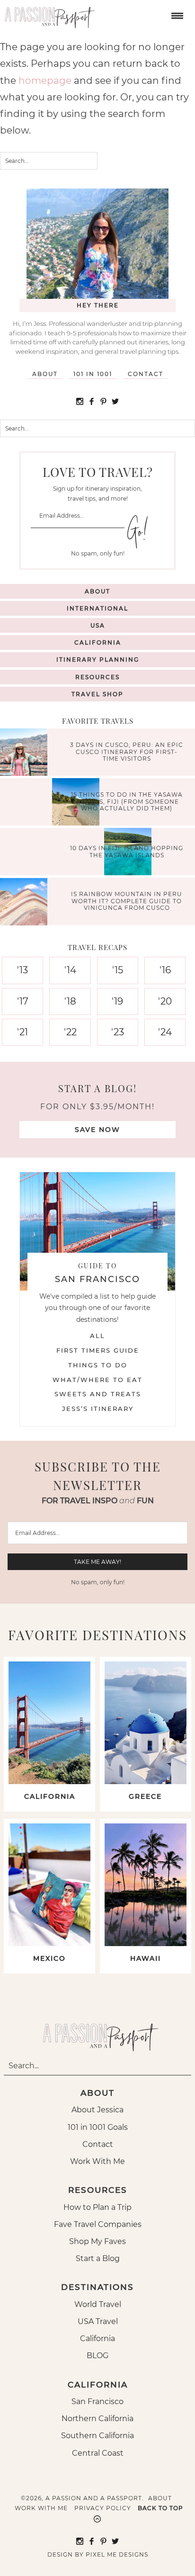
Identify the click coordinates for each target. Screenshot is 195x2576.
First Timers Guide (98, 1350)
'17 (23, 1001)
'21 (22, 1032)
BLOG (97, 2356)
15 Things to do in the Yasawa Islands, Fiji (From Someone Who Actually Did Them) (127, 802)
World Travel (98, 2304)
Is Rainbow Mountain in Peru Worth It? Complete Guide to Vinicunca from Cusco (127, 901)
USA (98, 625)
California (98, 642)
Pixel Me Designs (117, 2554)
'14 (70, 970)
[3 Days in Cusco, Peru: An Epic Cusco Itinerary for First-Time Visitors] (26, 753)
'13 (22, 970)
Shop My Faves (97, 2241)
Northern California (97, 2419)
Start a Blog (98, 2258)
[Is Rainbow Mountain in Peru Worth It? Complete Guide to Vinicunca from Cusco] (26, 903)
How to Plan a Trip (97, 2207)
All (97, 1336)
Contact (146, 374)
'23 (118, 1032)
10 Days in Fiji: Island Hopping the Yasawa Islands (127, 851)
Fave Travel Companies (98, 2224)
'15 (118, 970)
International (97, 608)
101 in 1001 (93, 374)
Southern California (97, 2436)
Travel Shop (97, 694)
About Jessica (97, 2110)
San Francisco (97, 2401)
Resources (97, 677)
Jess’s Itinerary (98, 1409)
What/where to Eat (97, 1380)
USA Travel (98, 2321)
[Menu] (176, 15)
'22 (70, 1032)
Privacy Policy (103, 2508)
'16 (165, 970)
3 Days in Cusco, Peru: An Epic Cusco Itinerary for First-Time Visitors (127, 752)
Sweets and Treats (98, 1394)
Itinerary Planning (98, 660)
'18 (70, 1001)
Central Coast (98, 2453)
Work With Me (97, 2161)
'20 (165, 1001)
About (45, 374)
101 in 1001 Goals (98, 2127)
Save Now (97, 1130)
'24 (165, 1032)
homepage (45, 81)
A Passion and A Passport (47, 14)
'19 (117, 1001)
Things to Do (98, 1365)
